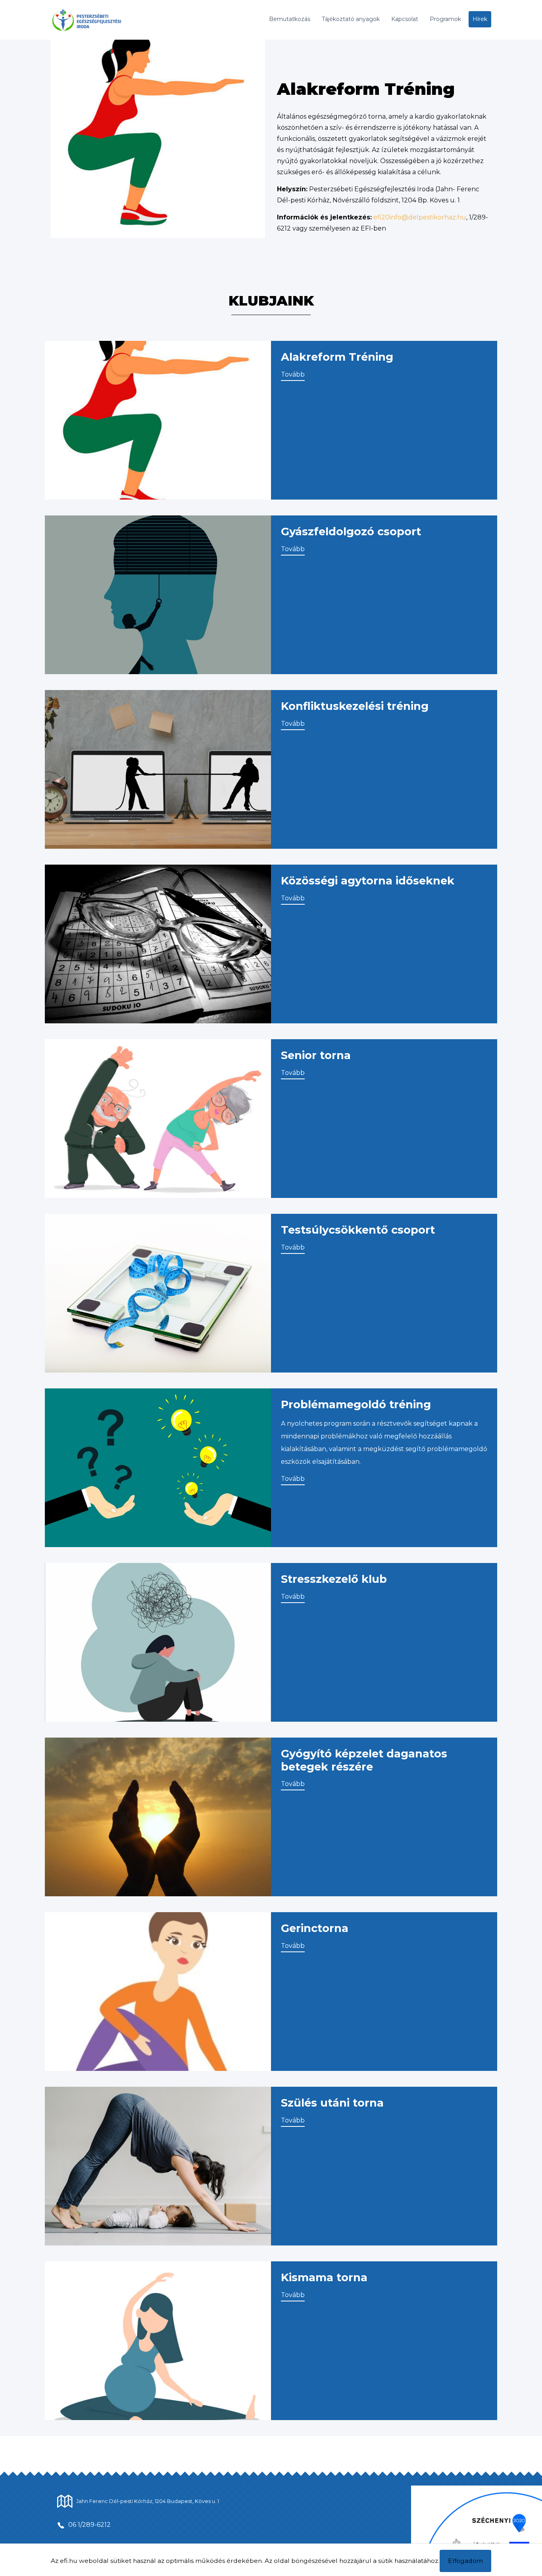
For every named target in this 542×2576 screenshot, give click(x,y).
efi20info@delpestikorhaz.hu (420, 217)
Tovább (293, 374)
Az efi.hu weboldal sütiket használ (103, 2561)
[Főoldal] (101, 20)
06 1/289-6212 (89, 2525)
